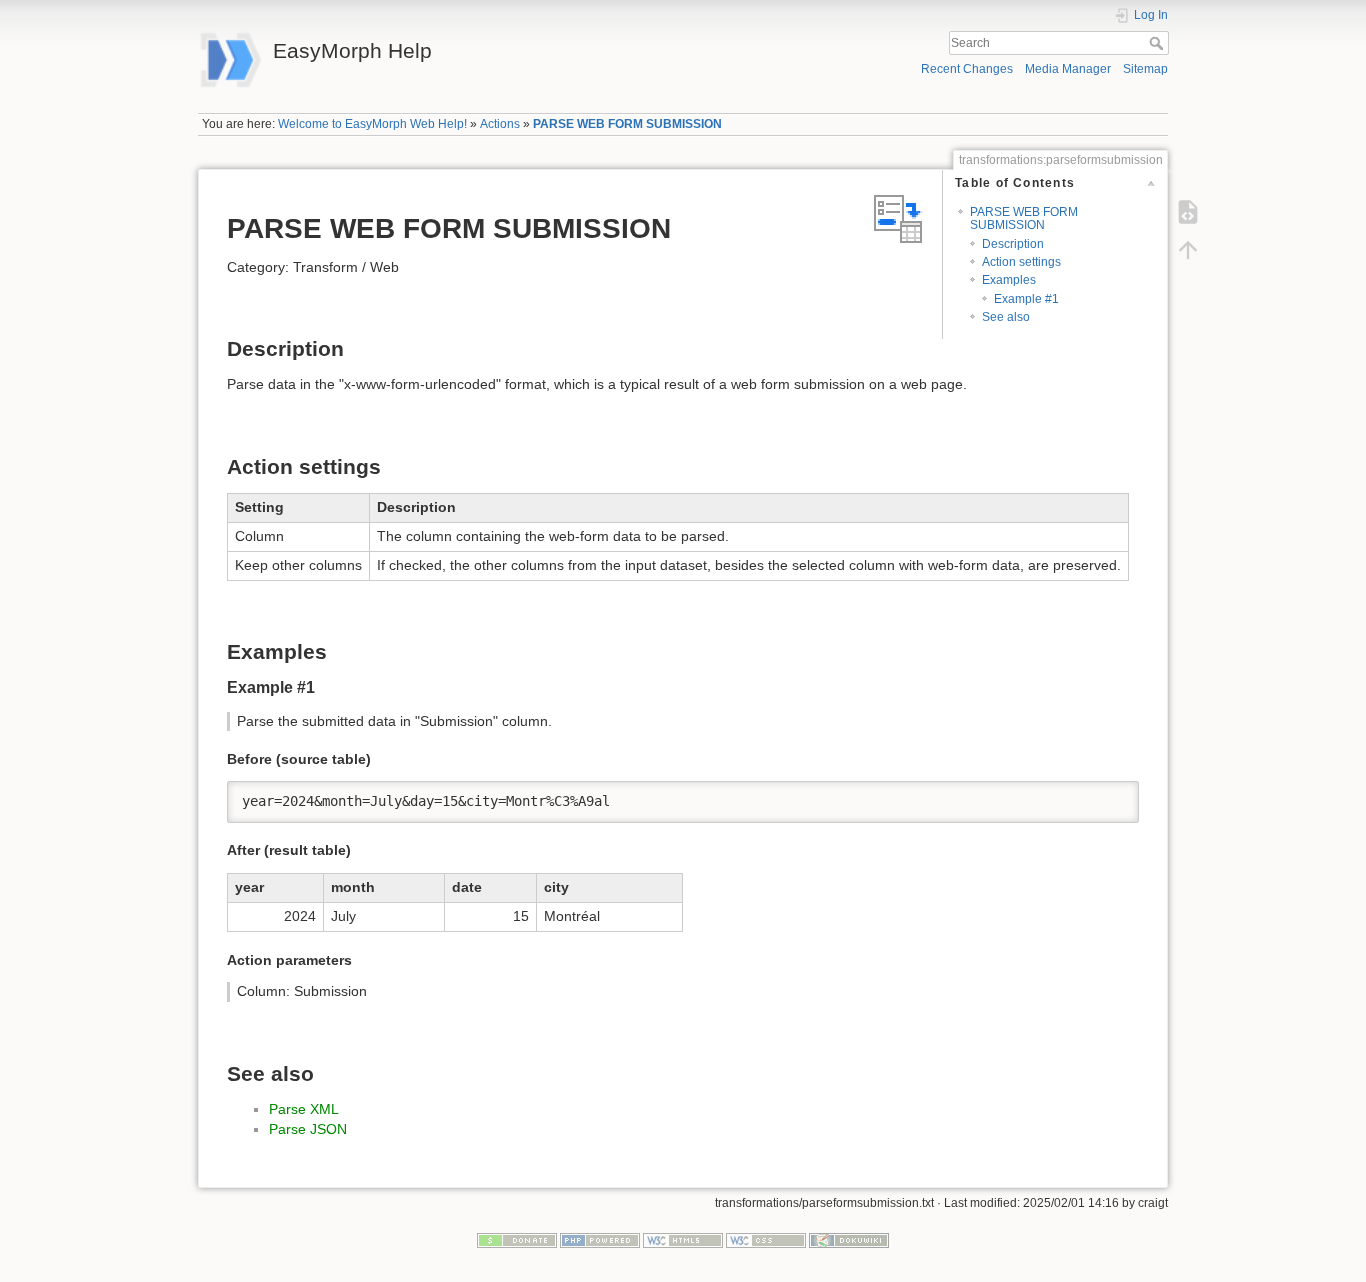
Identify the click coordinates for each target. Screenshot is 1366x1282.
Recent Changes (967, 69)
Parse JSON (308, 1129)
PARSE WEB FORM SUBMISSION (627, 124)
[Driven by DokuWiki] (849, 1239)
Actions (500, 124)
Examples (1009, 280)
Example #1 (1026, 299)
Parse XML (304, 1109)
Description (1013, 244)
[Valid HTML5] (683, 1239)
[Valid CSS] (766, 1239)
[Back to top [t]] (1188, 250)
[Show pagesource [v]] (1188, 212)
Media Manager (1068, 69)
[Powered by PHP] (600, 1239)
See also (1006, 317)
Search (1158, 43)
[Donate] (517, 1239)
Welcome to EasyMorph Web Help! (372, 124)
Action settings (1021, 262)
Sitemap (1145, 69)
